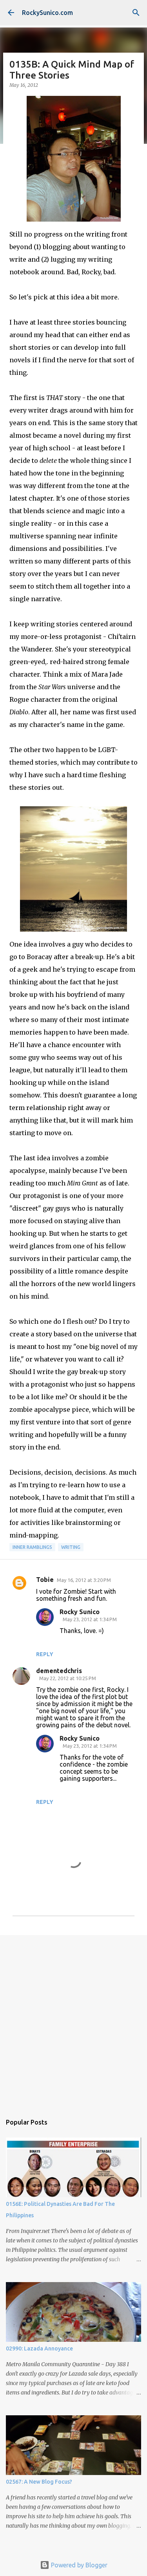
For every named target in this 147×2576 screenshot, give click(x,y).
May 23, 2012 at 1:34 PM (90, 1619)
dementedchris (59, 1671)
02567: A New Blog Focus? (39, 2482)
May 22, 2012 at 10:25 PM (68, 1678)
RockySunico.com (47, 13)
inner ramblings (32, 1547)
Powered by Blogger (78, 2565)
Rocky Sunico (80, 1612)
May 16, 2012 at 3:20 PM (84, 1580)
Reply (45, 1654)
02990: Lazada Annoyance (39, 2348)
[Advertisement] (73, 2021)
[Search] (136, 13)
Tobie (45, 1580)
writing (71, 1547)
